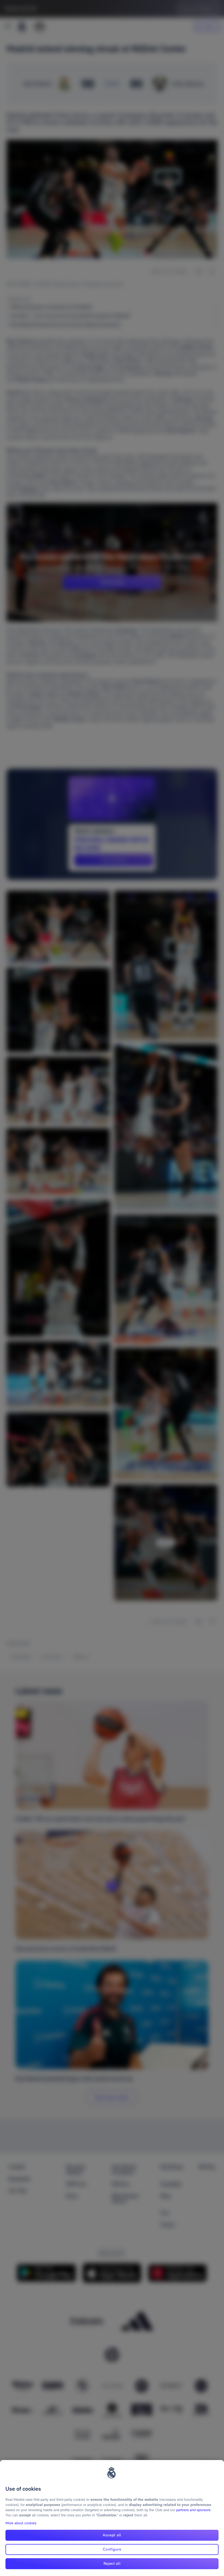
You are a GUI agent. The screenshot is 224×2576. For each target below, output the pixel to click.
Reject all (112, 2563)
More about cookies (21, 2523)
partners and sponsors (193, 2510)
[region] (112, 2518)
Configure (112, 2549)
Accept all (112, 2535)
